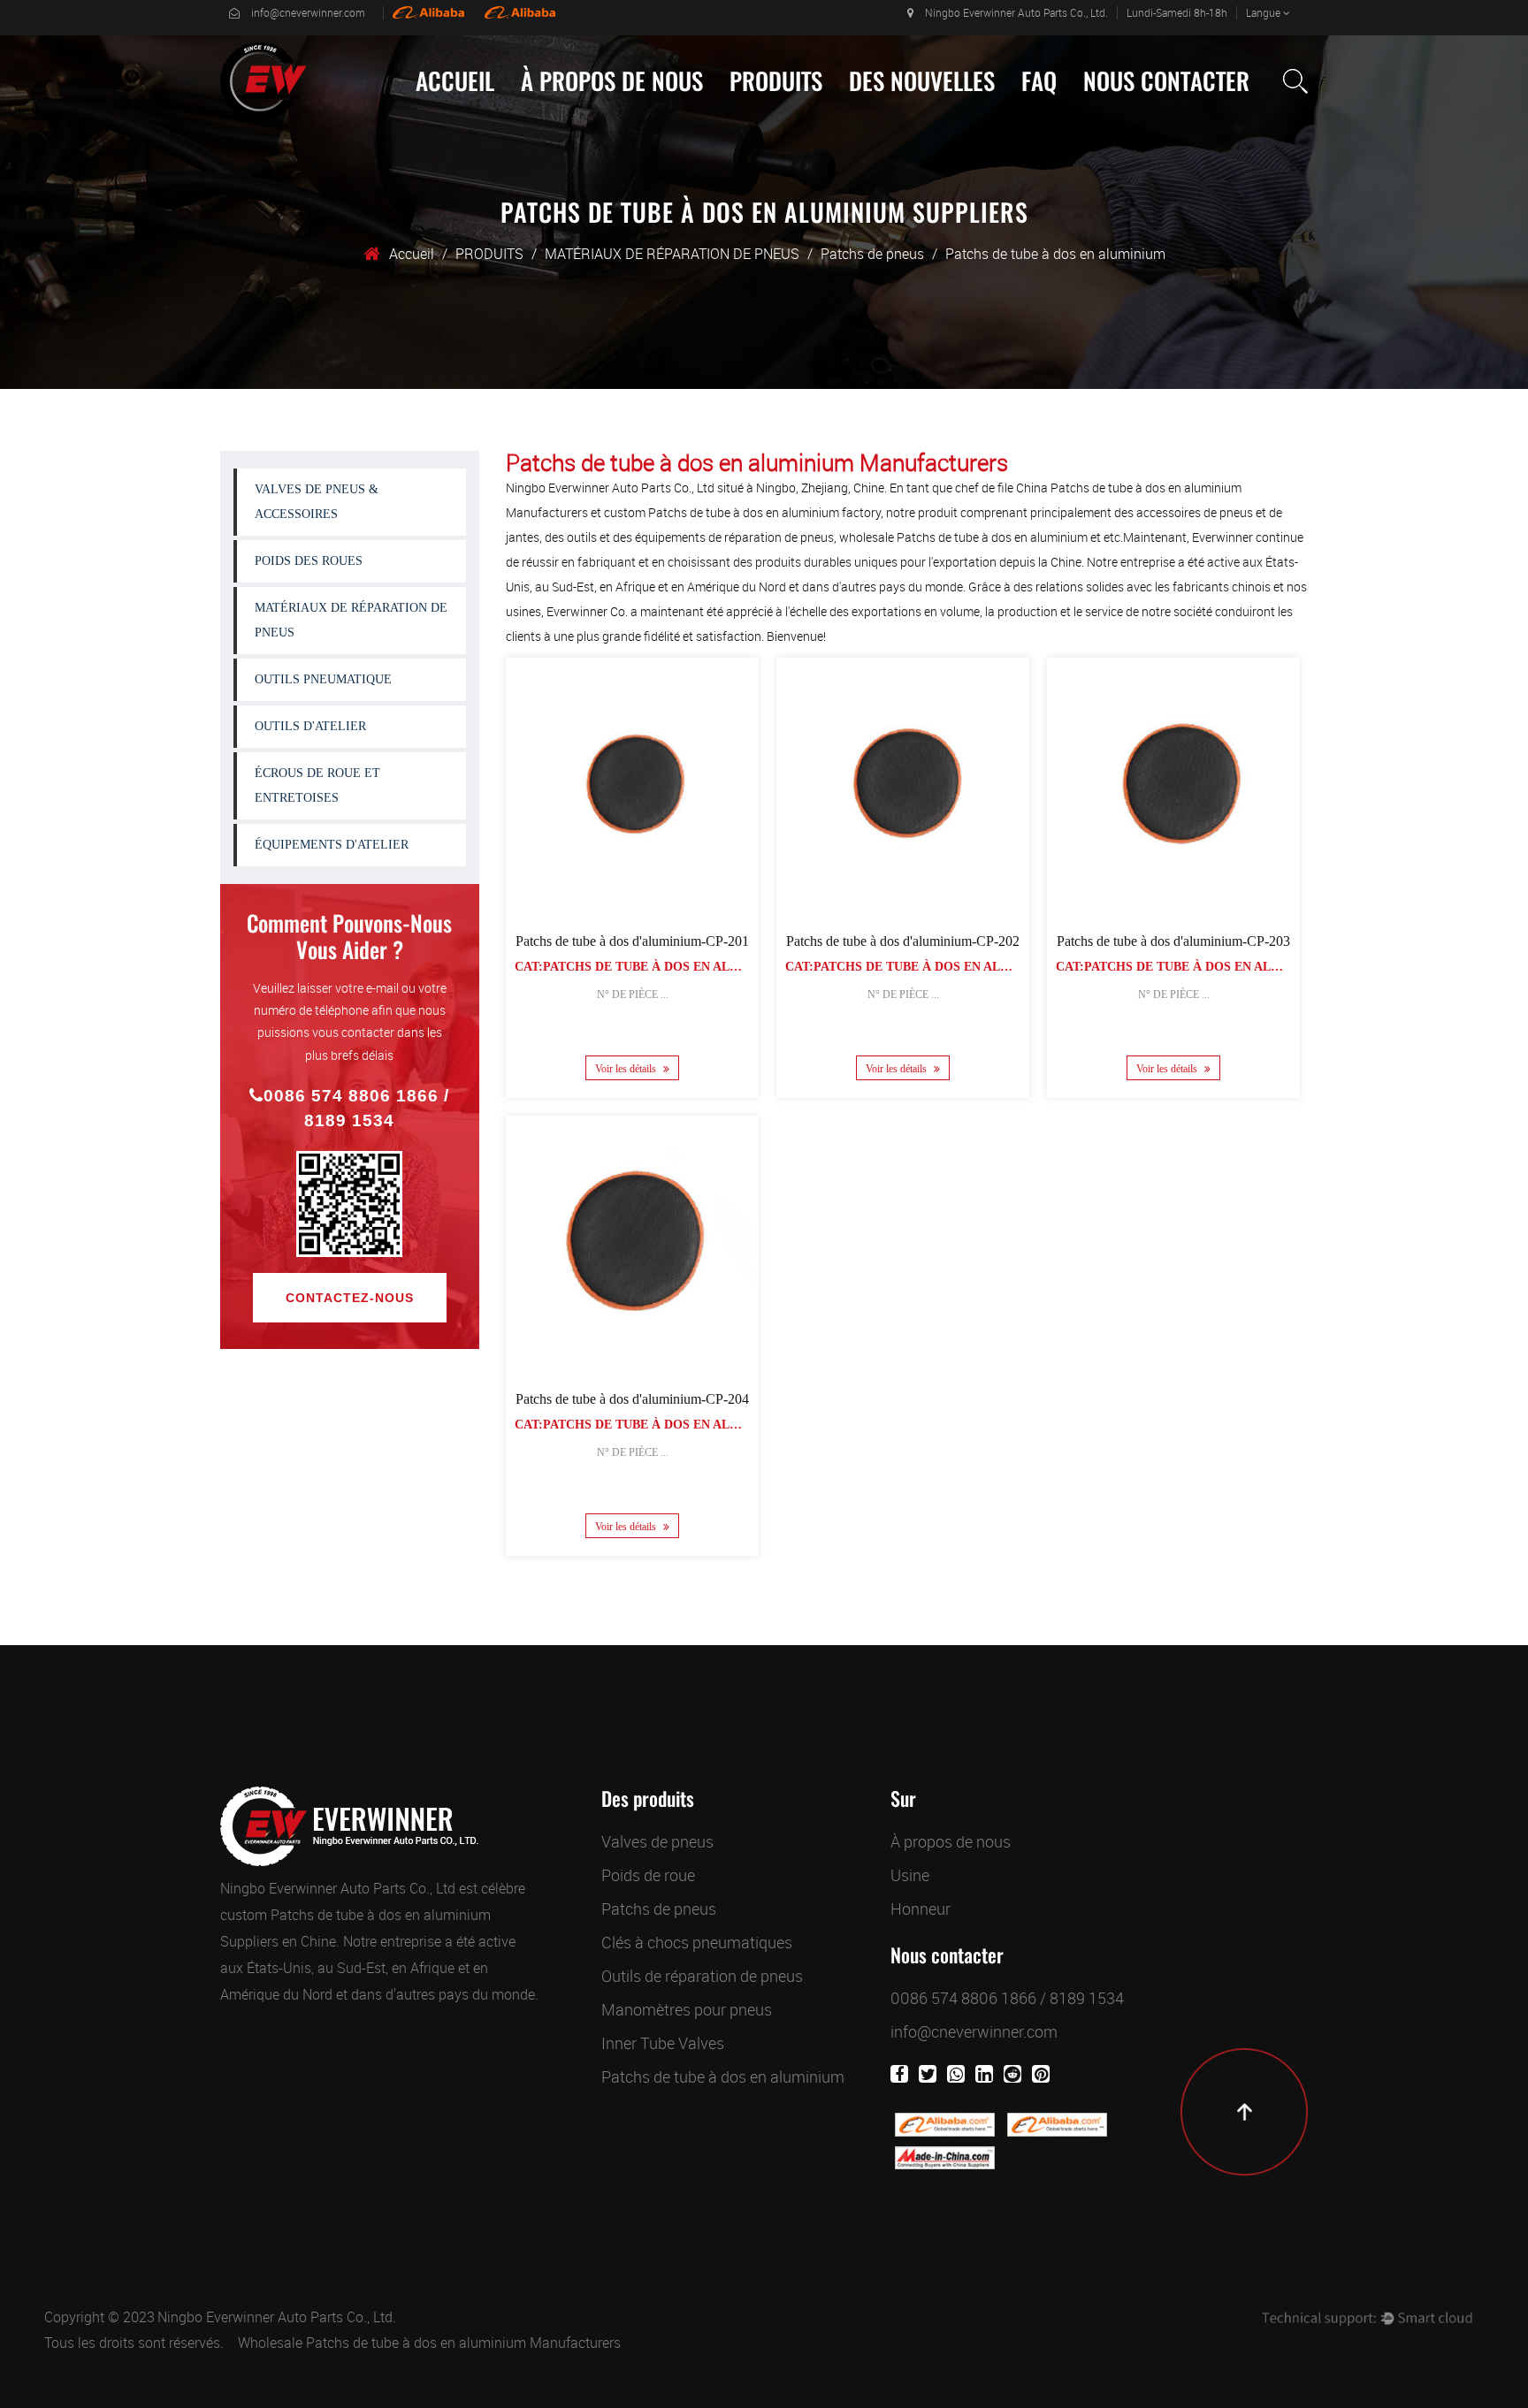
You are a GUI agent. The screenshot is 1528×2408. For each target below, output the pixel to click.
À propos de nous (612, 81)
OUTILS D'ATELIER (310, 726)
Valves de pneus (657, 1841)
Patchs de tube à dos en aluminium (723, 2077)
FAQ (1039, 81)
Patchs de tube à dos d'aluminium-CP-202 (903, 941)
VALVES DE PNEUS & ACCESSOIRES (788, 122)
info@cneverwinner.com (308, 12)
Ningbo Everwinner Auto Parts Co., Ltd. (277, 2317)
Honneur (921, 1909)
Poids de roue (648, 1875)
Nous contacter (1166, 81)
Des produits (648, 1799)
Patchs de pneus (872, 254)
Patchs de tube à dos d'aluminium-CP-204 (632, 1399)
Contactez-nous (350, 1298)
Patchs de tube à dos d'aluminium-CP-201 (632, 941)
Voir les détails (627, 1069)
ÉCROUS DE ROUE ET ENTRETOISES (802, 109)
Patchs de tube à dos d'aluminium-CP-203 (1173, 941)
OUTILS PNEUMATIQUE (323, 679)
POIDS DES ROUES (309, 561)
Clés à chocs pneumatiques (697, 1942)
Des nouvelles (922, 81)
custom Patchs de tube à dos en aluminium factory (742, 512)
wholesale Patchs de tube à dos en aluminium (963, 537)
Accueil (455, 81)
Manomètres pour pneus (687, 2009)
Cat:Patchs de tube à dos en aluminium (651, 967)
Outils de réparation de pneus (702, 1976)
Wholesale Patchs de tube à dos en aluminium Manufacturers (429, 2343)
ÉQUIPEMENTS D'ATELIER (332, 845)
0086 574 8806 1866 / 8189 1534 (356, 1108)
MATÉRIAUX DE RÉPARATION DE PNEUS (803, 115)
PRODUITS (776, 81)
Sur (903, 1799)
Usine (549, 120)
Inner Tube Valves (663, 2043)
